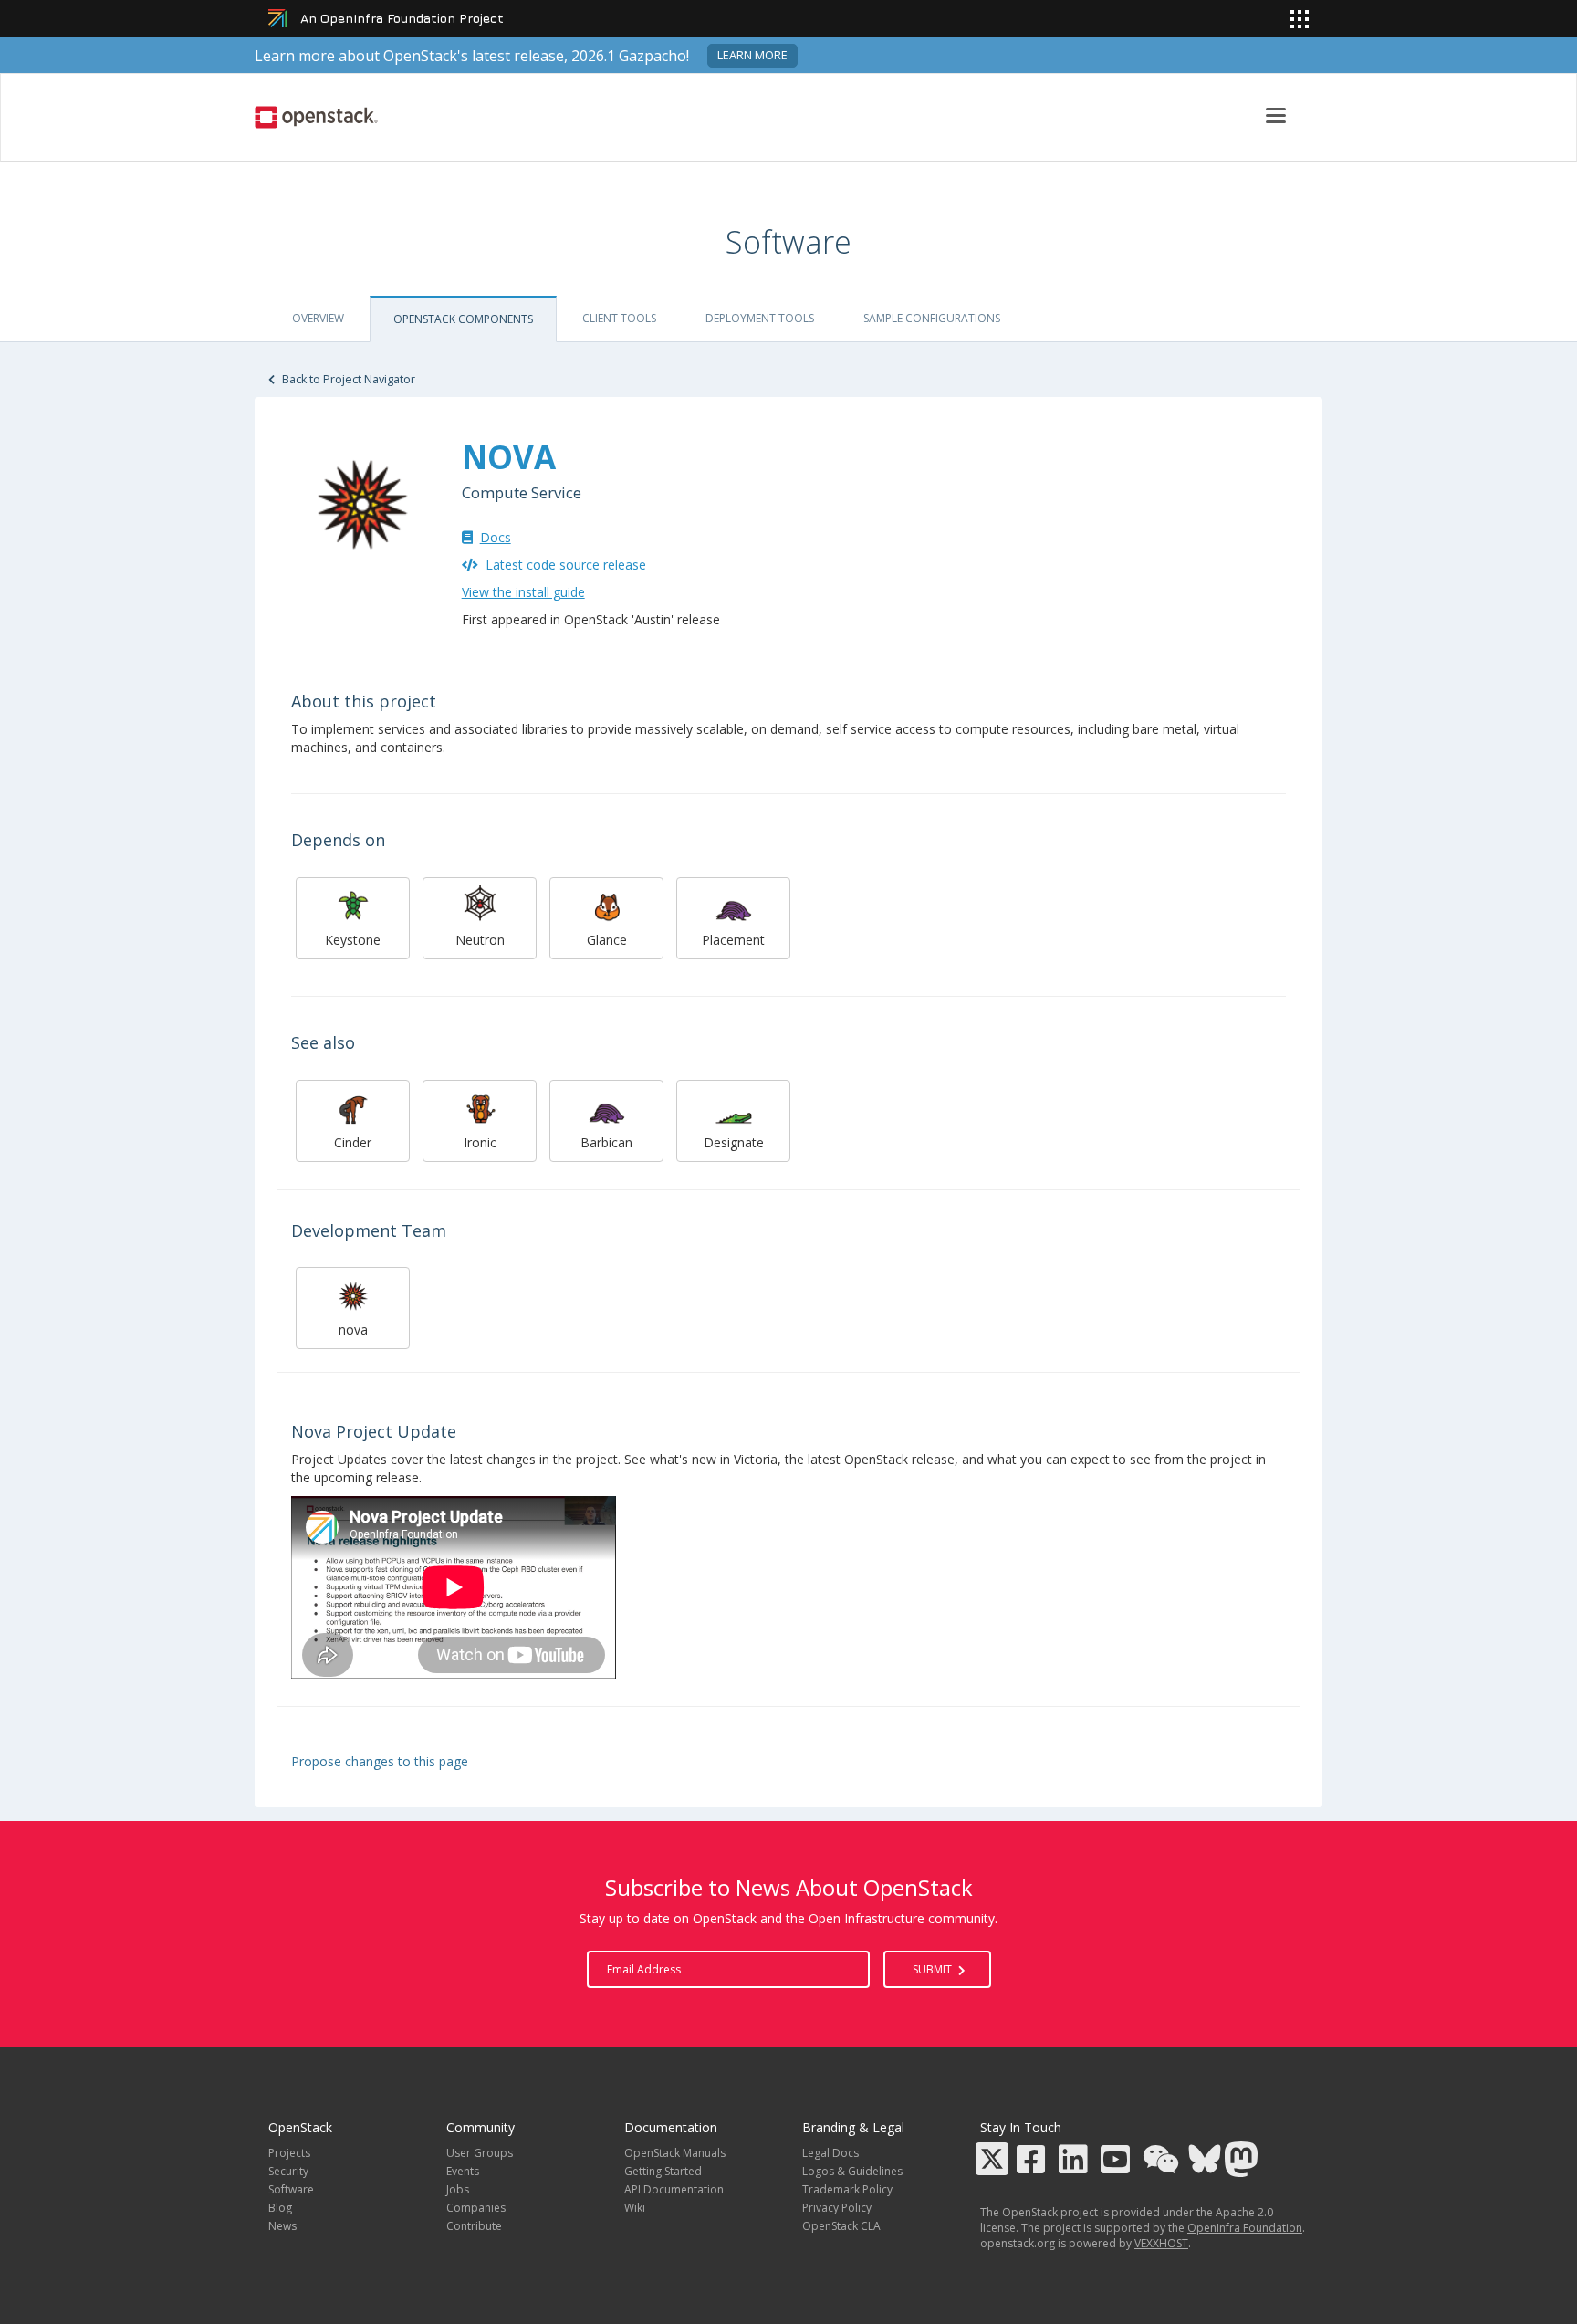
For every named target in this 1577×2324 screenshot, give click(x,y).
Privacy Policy (837, 2208)
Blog (280, 2208)
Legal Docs (830, 2153)
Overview (318, 318)
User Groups (480, 2153)
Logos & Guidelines (852, 2171)
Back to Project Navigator (347, 379)
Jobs (458, 2189)
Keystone (353, 940)
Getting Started (663, 2171)
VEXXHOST (1161, 2243)
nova (353, 1329)
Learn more (752, 55)
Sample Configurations (932, 318)
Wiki (635, 2208)
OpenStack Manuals (675, 2153)
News (282, 2226)
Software (291, 2189)
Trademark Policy (847, 2189)
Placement (733, 940)
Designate (734, 1142)
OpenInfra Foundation (1245, 2228)
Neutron (480, 940)
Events (463, 2171)
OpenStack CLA (841, 2226)
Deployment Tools (760, 318)
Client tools (619, 318)
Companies (476, 2208)
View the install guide (523, 592)
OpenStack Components (463, 319)
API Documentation (674, 2189)
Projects (289, 2153)
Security (288, 2171)
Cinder (353, 1142)
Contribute (474, 2226)
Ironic (480, 1142)
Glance (607, 940)
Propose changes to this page (380, 1761)
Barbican (606, 1142)
